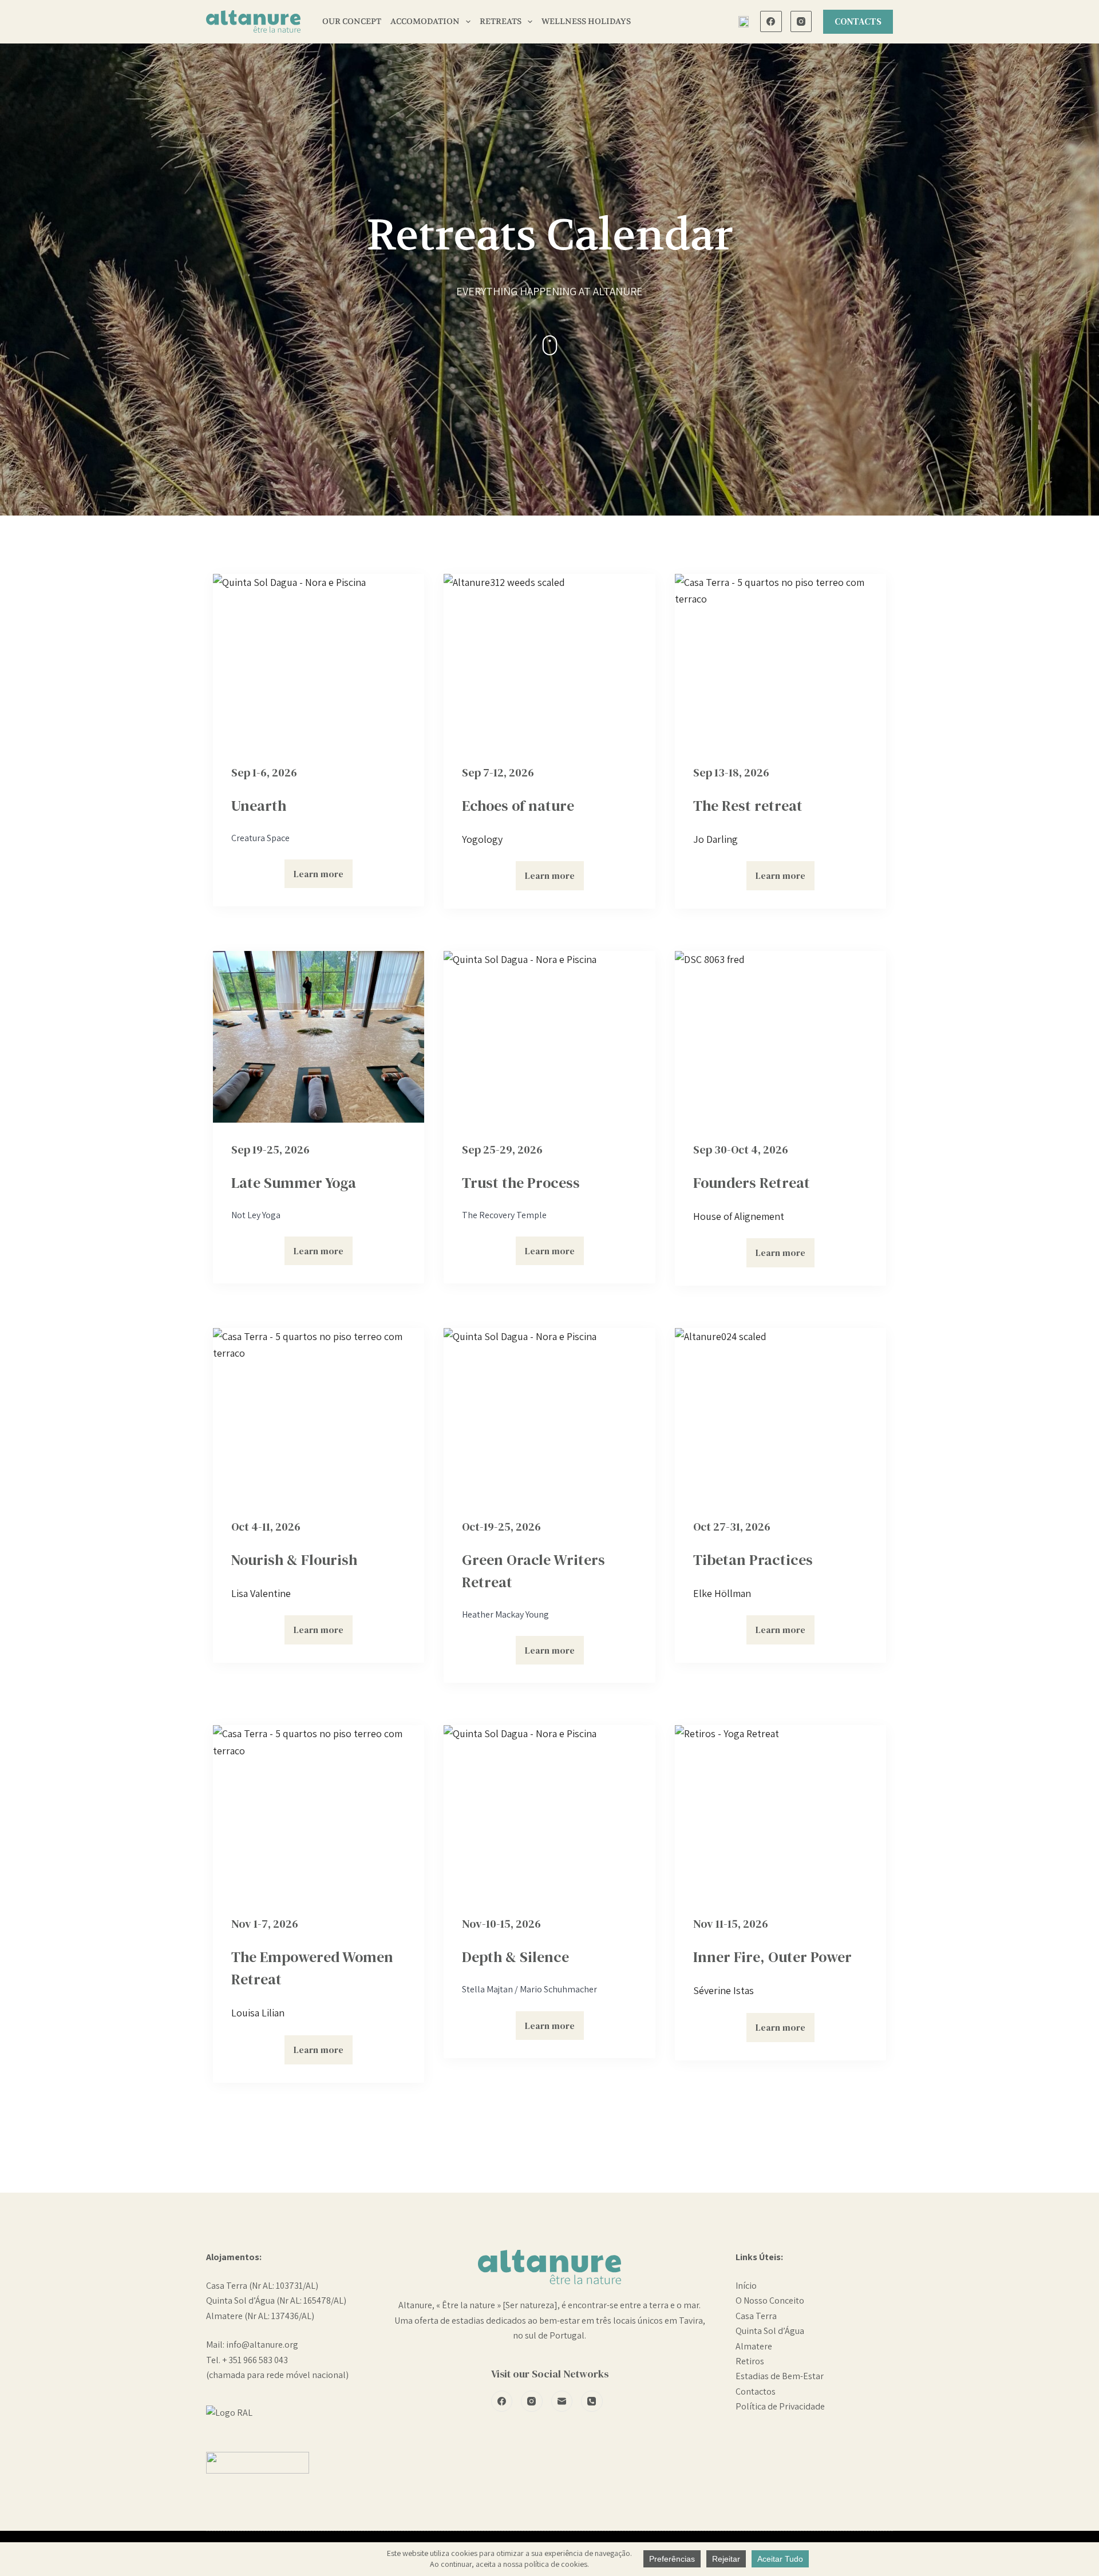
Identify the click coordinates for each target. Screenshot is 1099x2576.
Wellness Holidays (586, 21)
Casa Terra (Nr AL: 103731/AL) (262, 2286)
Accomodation (425, 21)
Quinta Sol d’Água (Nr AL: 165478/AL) (276, 2300)
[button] (744, 22)
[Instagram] (801, 22)
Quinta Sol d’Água (770, 2331)
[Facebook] (771, 22)
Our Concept (352, 21)
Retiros (750, 2361)
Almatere (754, 2346)
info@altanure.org (262, 2345)
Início (746, 2286)
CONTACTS (858, 21)
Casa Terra (756, 2316)
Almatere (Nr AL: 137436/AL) (260, 2316)
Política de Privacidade (780, 2406)
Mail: (216, 2345)
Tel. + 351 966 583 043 (247, 2360)
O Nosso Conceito (770, 2300)
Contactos (756, 2391)
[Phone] (592, 2401)
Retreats (501, 21)
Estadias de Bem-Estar (780, 2376)
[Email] (562, 2401)
